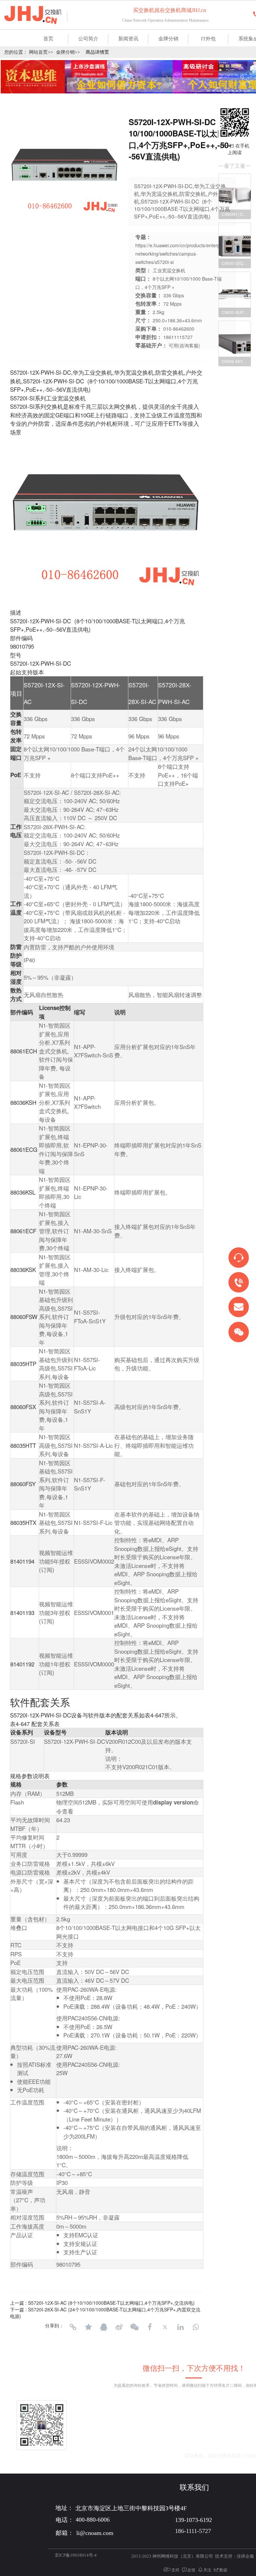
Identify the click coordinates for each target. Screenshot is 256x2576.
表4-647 (154, 1715)
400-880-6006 (149, 2441)
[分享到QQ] (104, 2327)
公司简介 (88, 39)
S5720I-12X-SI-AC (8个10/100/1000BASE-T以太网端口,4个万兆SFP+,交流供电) (111, 2303)
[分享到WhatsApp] (196, 2327)
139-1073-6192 (203, 2441)
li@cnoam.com (148, 2456)
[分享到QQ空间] (88, 2327)
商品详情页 (97, 52)
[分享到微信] (134, 2327)
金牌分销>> (68, 52)
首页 (48, 39)
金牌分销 (168, 39)
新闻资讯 (128, 39)
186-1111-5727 (193, 2531)
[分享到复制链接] (73, 2327)
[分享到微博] (119, 2327)
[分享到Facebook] (150, 2327)
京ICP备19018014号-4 (76, 2555)
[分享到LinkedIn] (180, 2327)
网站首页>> (41, 52)
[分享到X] (165, 2327)
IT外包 (208, 39)
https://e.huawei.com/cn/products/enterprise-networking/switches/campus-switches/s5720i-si (182, 254)
